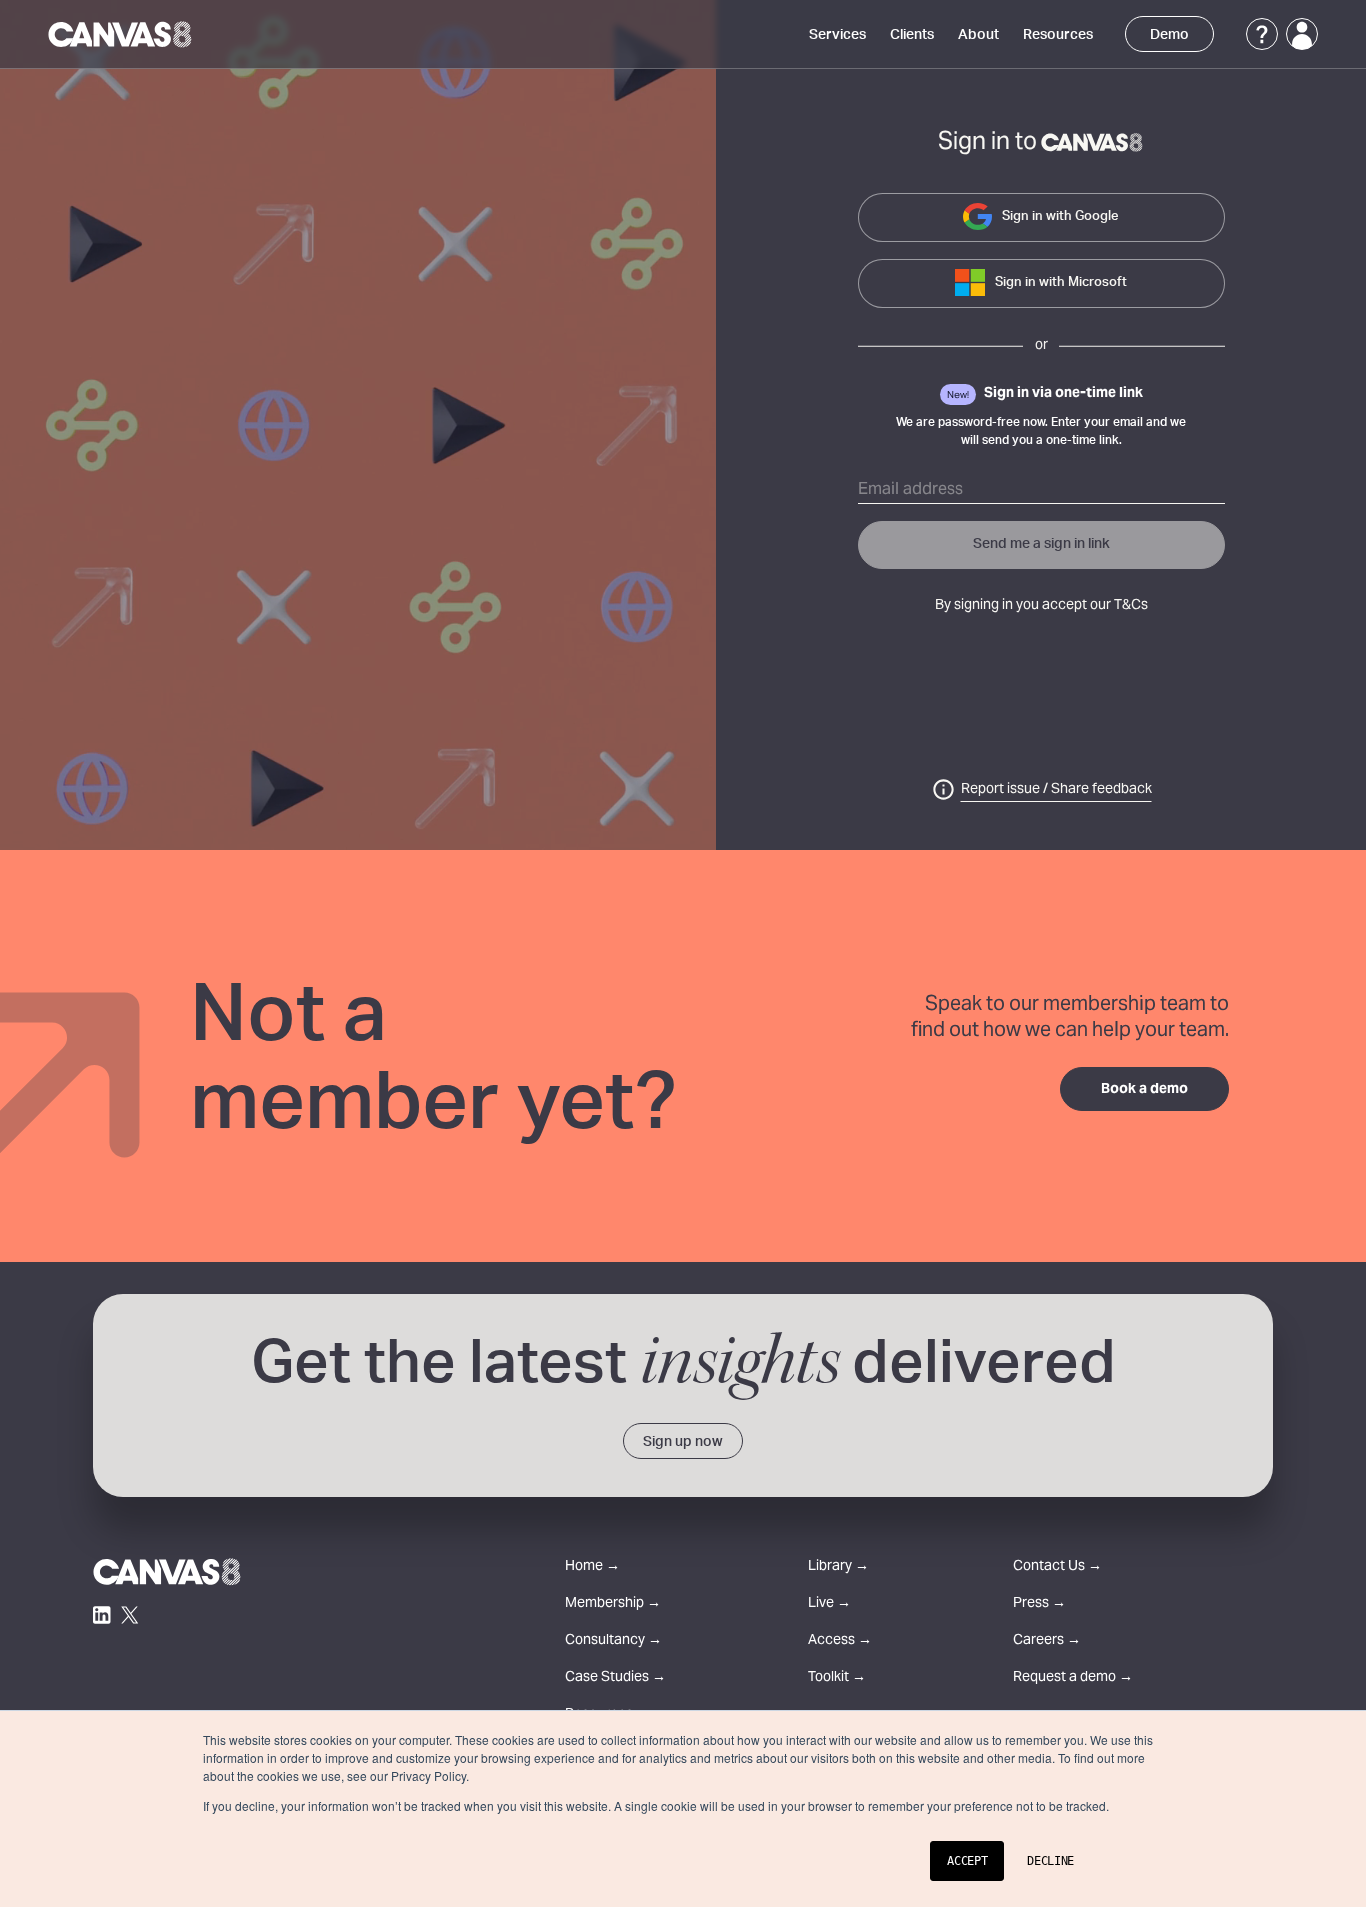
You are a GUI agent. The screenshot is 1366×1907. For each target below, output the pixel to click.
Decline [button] (1050, 1861)
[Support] (1262, 34)
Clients (912, 35)
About (978, 35)
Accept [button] (967, 1861)
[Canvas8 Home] (121, 34)
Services (837, 35)
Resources (1058, 35)
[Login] (1302, 34)
